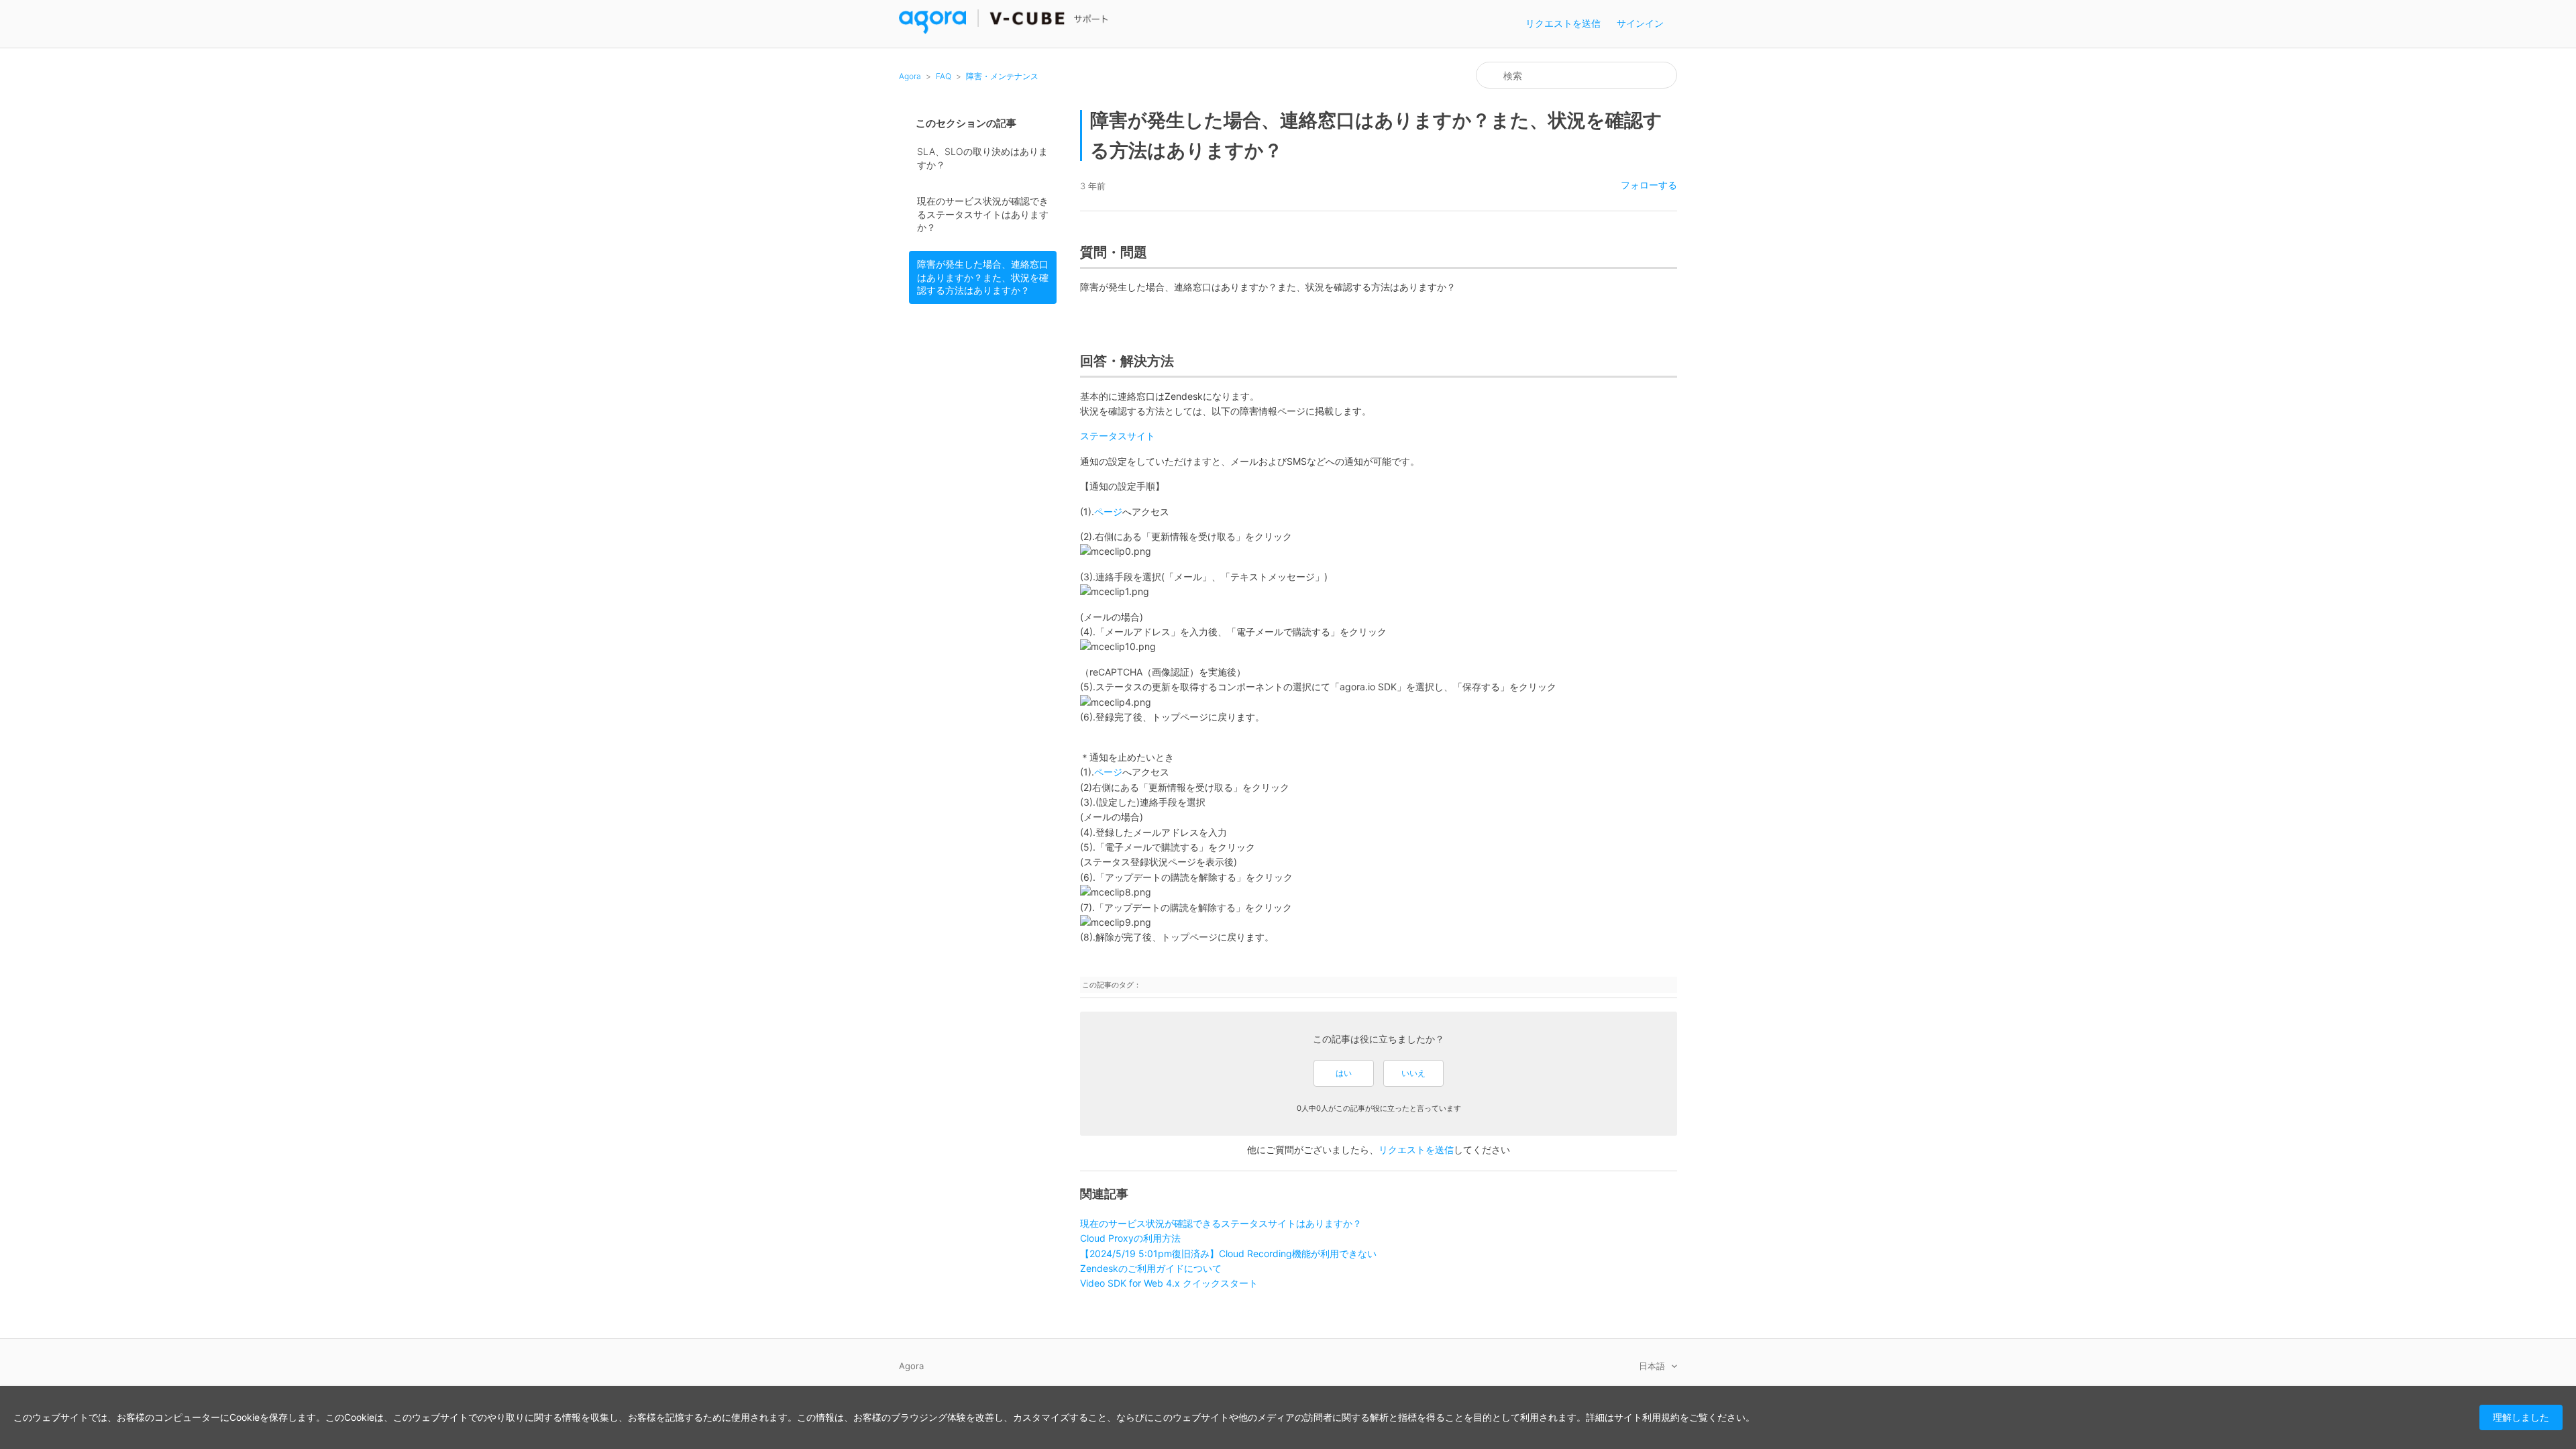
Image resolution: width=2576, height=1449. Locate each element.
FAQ (944, 76)
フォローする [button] (1649, 185)
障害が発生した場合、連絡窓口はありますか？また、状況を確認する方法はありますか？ (983, 277)
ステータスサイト (1118, 436)
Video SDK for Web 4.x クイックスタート (1169, 1283)
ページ (1108, 512)
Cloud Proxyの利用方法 (1130, 1238)
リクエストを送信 (1563, 23)
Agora (910, 76)
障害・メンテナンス (1002, 76)
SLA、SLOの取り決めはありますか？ (982, 158)
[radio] (1344, 1073)
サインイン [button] (1640, 23)
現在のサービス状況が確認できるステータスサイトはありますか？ (983, 214)
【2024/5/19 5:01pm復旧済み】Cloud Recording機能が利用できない (1228, 1253)
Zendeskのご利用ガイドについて (1151, 1268)
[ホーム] (1004, 31)
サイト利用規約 (1647, 1417)
